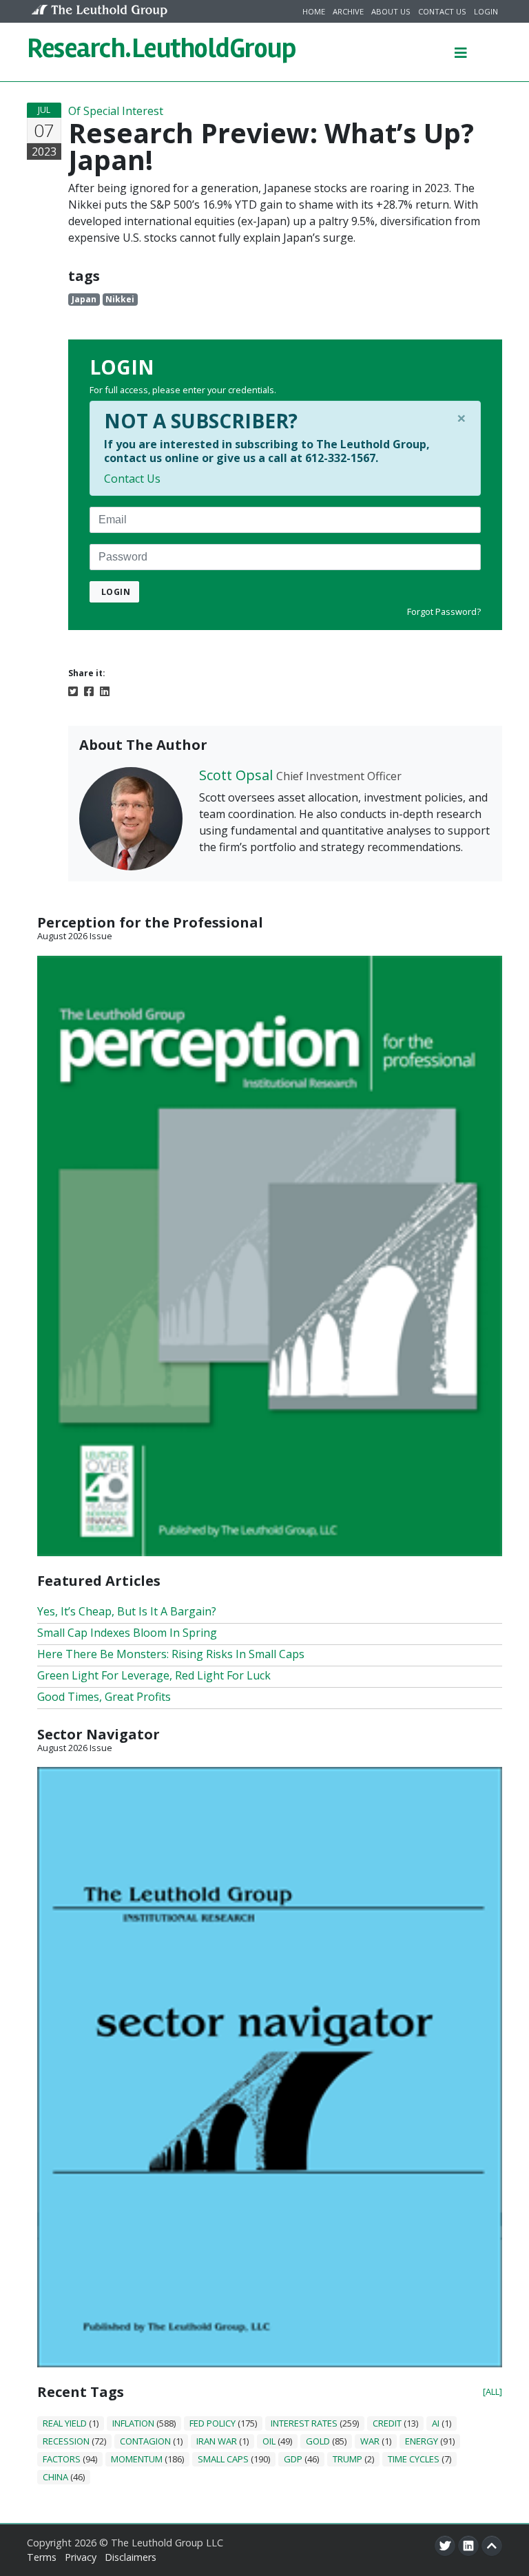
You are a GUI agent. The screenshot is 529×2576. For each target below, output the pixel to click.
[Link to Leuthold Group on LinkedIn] (468, 2546)
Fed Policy (212, 2423)
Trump (348, 2459)
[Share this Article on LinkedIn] (105, 690)
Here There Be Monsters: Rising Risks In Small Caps (171, 1654)
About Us (391, 11)
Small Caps (223, 2459)
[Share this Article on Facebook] (89, 690)
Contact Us (442, 11)
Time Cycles (414, 2459)
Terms (42, 2557)
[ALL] (492, 2391)
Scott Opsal (236, 775)
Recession (66, 2441)
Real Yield (65, 2423)
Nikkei (120, 299)
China (55, 2477)
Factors (62, 2459)
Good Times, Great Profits (104, 1697)
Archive (348, 11)
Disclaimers (131, 2557)
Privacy (81, 2557)
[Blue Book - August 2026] (270, 2066)
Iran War (217, 2441)
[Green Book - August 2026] (270, 1255)
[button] (461, 52)
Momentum (137, 2459)
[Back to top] (492, 2546)
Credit (387, 2423)
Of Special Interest (116, 111)
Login (486, 11)
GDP (293, 2459)
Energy (422, 2441)
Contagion (145, 2441)
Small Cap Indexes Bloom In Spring (127, 1633)
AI (436, 2423)
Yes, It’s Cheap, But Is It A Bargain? (127, 1611)
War (370, 2441)
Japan (84, 299)
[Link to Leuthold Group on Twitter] (445, 2546)
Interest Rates (304, 2423)
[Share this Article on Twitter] (73, 690)
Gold (318, 2441)
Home (314, 11)
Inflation (133, 2423)
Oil (269, 2441)
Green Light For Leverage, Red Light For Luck (154, 1675)
